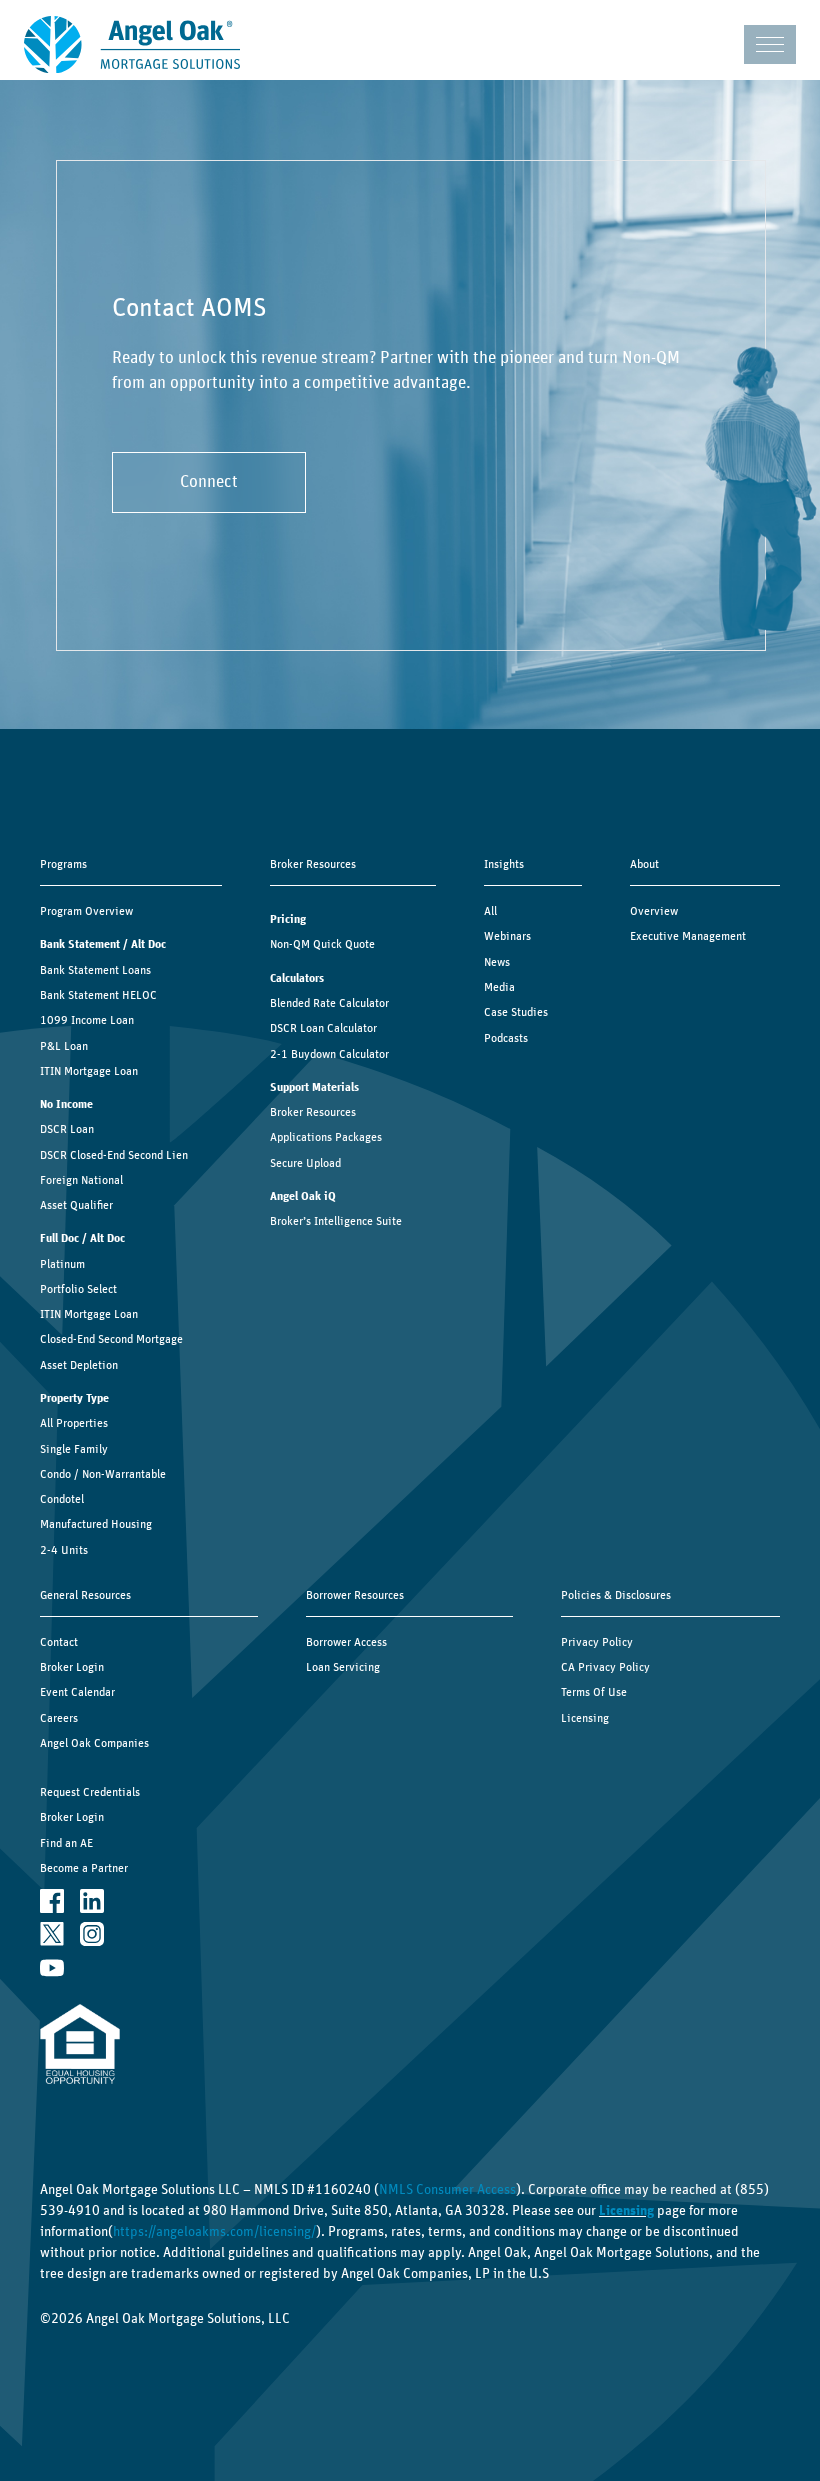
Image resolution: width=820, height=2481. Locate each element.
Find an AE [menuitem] (66, 1843)
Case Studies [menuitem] (516, 1012)
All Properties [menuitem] (74, 1423)
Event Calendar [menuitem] (77, 1692)
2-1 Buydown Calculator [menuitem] (329, 1054)
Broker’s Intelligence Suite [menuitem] (336, 1221)
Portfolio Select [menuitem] (78, 1289)
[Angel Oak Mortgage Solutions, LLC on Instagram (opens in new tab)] (92, 1934)
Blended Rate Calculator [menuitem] (329, 1003)
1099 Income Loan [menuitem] (87, 1020)
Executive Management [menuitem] (688, 936)
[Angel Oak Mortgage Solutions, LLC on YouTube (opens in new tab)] (52, 1967)
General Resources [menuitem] (85, 1595)
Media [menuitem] (499, 987)
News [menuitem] (497, 962)
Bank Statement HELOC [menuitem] (98, 995)
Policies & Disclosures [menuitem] (616, 1595)
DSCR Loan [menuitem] (67, 1129)
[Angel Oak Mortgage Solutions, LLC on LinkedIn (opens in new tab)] (92, 1900)
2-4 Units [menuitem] (64, 1550)
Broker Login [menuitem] (72, 1667)
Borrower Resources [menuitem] (355, 1595)
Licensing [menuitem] (585, 1718)
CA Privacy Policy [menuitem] (605, 1667)
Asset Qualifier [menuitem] (76, 1205)
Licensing (626, 2211)
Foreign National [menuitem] (81, 1180)
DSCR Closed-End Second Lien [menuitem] (114, 1155)
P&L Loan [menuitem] (64, 1046)
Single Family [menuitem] (74, 1449)
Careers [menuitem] (59, 1718)
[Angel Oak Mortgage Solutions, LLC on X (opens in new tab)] (52, 1934)
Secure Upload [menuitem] (305, 1163)
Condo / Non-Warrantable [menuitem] (103, 1474)
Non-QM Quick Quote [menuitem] (322, 944)
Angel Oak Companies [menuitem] (94, 1743)
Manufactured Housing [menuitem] (96, 1524)
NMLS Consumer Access (447, 2190)
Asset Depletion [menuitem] (79, 1365)
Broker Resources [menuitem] (313, 864)
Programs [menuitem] (63, 864)
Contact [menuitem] (59, 1642)
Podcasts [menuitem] (506, 1038)
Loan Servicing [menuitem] (343, 1667)
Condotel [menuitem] (62, 1499)
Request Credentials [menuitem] (90, 1792)
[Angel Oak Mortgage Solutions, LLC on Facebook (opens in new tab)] (52, 1900)
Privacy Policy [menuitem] (597, 1642)
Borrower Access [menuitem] (346, 1642)
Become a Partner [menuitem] (84, 1868)
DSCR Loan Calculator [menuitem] (323, 1028)
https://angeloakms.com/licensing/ (214, 2232)
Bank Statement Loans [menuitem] (95, 970)
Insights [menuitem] (504, 864)
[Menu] (770, 44)
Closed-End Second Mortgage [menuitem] (111, 1339)
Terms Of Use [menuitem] (594, 1692)
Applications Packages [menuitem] (326, 1137)
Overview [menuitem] (654, 911)
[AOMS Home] (132, 44)
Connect (209, 482)
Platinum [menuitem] (62, 1264)
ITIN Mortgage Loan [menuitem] (89, 1071)
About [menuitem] (644, 864)
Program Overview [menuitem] (86, 911)
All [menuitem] (490, 911)
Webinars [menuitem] (507, 936)
